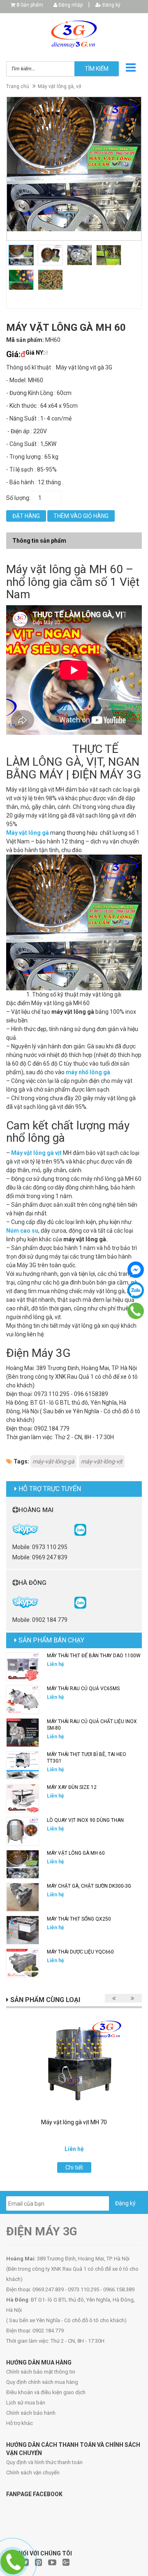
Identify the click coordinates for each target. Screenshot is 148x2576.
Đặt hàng (26, 516)
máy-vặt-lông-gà (53, 1461)
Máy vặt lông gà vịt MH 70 (74, 2122)
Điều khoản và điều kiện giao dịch (46, 2392)
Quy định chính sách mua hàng (42, 2382)
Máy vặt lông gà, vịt (60, 86)
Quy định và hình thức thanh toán (44, 2462)
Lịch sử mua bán (26, 2403)
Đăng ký (111, 5)
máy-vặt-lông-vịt (102, 1461)
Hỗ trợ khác (20, 2423)
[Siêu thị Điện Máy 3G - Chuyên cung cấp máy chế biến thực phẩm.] (74, 34)
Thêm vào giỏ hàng (81, 516)
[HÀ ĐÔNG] (80, 1602)
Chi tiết (74, 2167)
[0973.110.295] (136, 1311)
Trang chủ (18, 86)
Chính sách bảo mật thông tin (41, 2372)
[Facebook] (136, 1270)
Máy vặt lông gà (28, 833)
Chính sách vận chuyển (33, 2473)
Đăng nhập (70, 5)
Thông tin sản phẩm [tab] (39, 541)
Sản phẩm (30, 5)
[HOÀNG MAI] (80, 1529)
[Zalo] (136, 1290)
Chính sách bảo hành (31, 2413)
